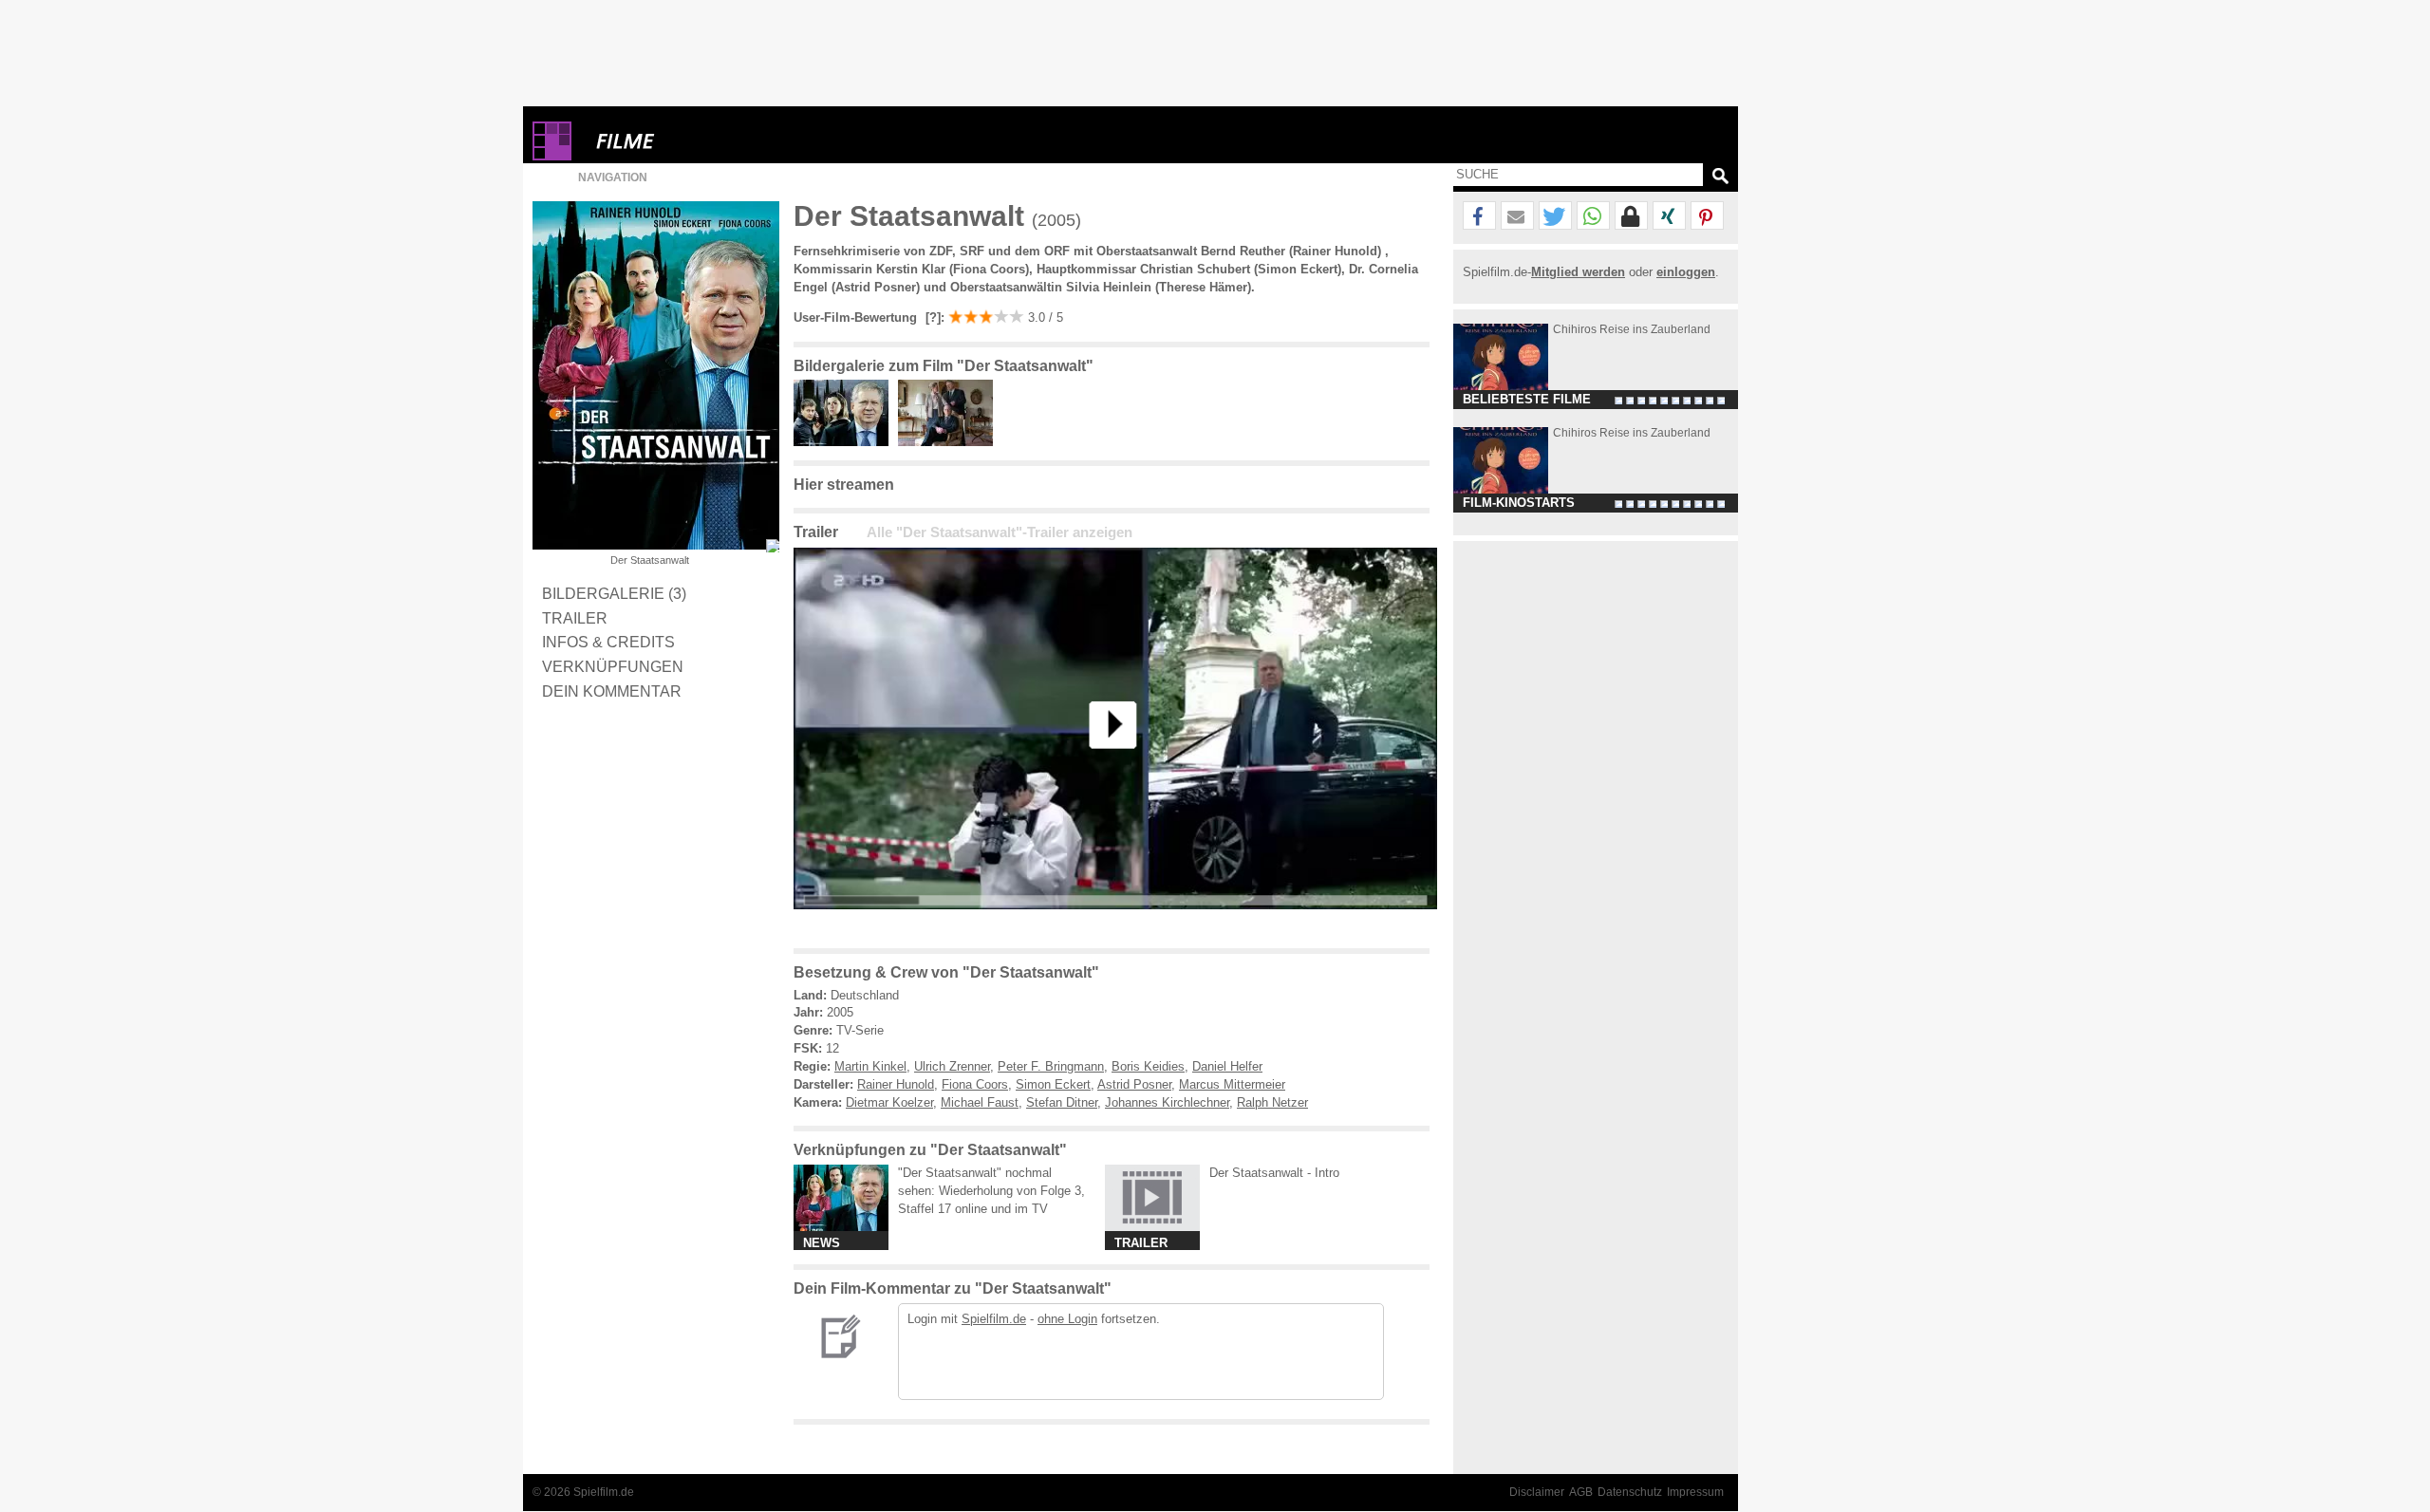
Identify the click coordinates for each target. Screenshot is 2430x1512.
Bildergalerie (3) (614, 593)
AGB (1581, 1492)
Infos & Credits (608, 642)
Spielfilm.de (994, 1319)
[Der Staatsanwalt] (1115, 924)
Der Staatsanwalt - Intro (1274, 1173)
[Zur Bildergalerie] (773, 546)
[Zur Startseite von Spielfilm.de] (552, 156)
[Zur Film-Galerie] (846, 442)
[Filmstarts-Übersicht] (694, 141)
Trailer (575, 618)
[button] (1479, 216)
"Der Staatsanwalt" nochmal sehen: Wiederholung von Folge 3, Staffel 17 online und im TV (991, 1191)
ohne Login (1067, 1319)
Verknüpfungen (613, 666)
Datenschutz (1630, 1492)
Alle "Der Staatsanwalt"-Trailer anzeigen (1000, 532)
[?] (931, 317)
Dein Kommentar (612, 691)
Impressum (1695, 1492)
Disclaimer (1537, 1492)
